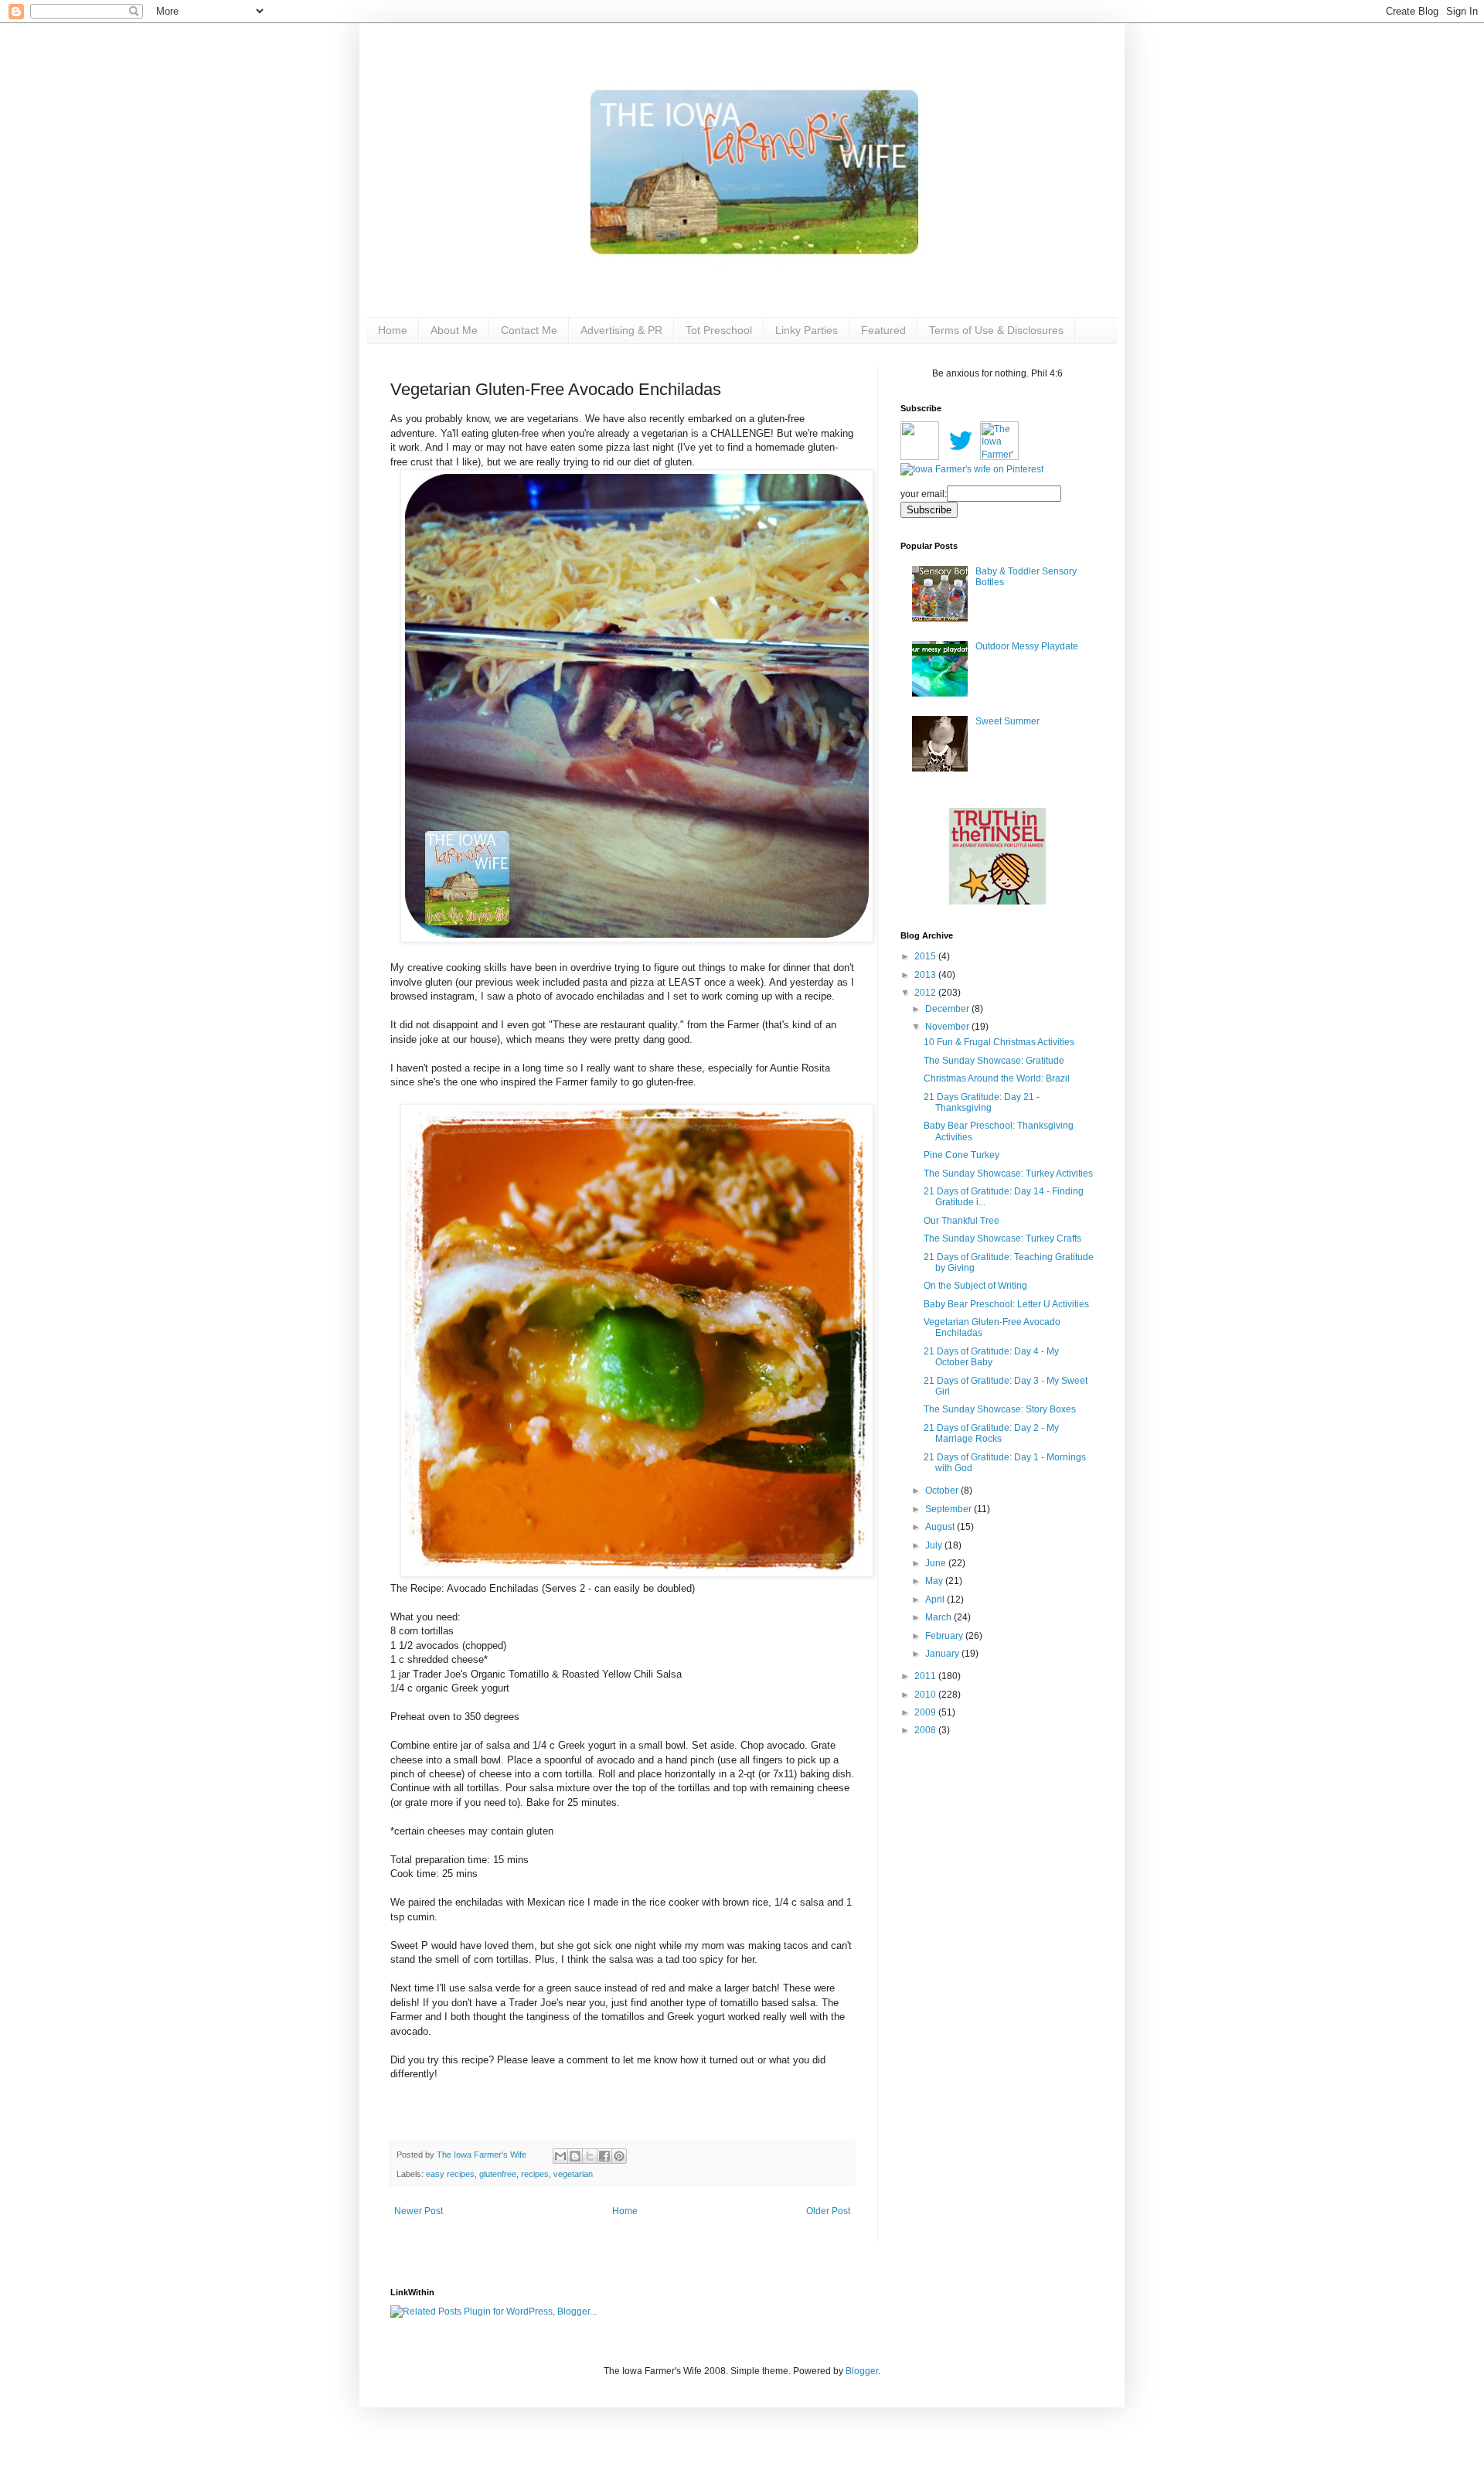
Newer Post (419, 2211)
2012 (926, 993)
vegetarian (573, 2174)
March (939, 1617)
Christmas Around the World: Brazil (997, 1078)
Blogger (862, 2371)
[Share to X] (590, 2156)
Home (393, 330)
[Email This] (560, 2156)
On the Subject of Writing (975, 1286)
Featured (883, 330)
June (937, 1563)
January (943, 1654)
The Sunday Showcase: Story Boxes (1000, 1409)
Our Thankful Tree (962, 1221)
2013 (926, 975)
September (950, 1509)
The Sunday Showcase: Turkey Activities (1008, 1174)
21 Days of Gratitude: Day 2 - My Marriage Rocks (991, 1433)
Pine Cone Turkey (962, 1155)
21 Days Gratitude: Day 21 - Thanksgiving (982, 1102)
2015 (926, 956)
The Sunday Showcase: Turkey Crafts (1002, 1238)
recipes (535, 2174)
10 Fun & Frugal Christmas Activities (999, 1042)
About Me (454, 330)
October (943, 1491)
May (935, 1581)
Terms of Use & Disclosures (996, 330)
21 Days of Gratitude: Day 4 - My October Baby (991, 1357)
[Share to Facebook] (604, 2156)
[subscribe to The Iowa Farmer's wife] (920, 457)
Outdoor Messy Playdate (1027, 646)
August (941, 1527)
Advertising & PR (621, 330)
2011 (926, 1676)
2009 (926, 1712)
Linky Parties (807, 330)
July (935, 1545)
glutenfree (498, 2174)
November (948, 1027)
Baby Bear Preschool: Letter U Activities (1006, 1304)
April (936, 1600)
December (948, 1009)
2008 (926, 1730)
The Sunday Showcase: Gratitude (994, 1061)
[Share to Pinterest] (619, 2156)
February (945, 1636)
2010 (926, 1695)
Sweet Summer (1007, 721)
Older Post (828, 2211)
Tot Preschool (719, 330)
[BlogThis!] (575, 2156)
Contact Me (529, 330)
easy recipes (450, 2174)
